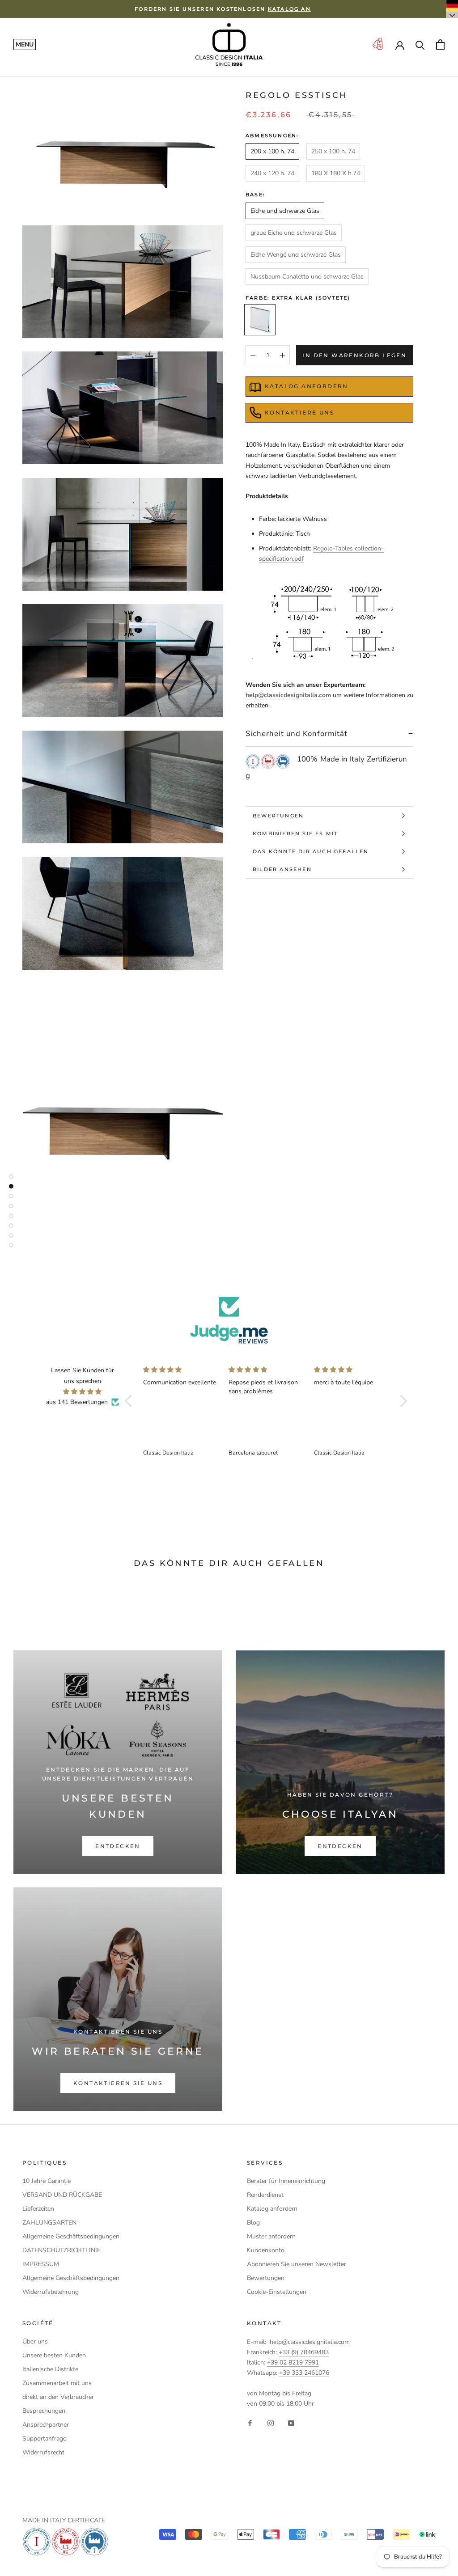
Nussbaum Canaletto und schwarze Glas (307, 277)
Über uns (35, 2341)
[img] (82, 1392)
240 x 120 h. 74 (272, 173)
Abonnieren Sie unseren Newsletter (297, 2264)
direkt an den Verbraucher (58, 2397)
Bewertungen (278, 816)
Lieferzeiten (38, 2209)
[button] (131, 1401)
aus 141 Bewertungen (77, 1402)
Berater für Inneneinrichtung (286, 2181)
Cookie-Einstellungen (277, 2292)
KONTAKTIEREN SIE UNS (118, 2083)
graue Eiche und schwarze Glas (294, 233)
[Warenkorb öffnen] (440, 44)
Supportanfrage (44, 2439)
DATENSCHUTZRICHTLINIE (61, 2250)
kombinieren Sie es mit (295, 833)
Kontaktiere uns (299, 412)
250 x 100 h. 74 (333, 151)
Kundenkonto (266, 2250)
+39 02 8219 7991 (293, 2362)
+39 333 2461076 (304, 2373)
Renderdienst (265, 2195)
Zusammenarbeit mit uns (57, 2383)
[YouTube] (291, 2423)
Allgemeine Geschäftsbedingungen (71, 2236)
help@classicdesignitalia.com (288, 695)
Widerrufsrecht (43, 2452)
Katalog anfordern (272, 2209)
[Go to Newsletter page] (377, 44)
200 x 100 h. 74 (272, 151)
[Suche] (420, 44)
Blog (253, 2223)
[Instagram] (271, 2423)
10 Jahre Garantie (47, 2181)
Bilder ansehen (282, 869)
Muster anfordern (271, 2236)
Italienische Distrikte (50, 2369)
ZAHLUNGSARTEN (49, 2223)
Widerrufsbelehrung (51, 2292)
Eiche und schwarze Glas (285, 211)
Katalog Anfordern (307, 386)
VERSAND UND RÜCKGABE (62, 2195)
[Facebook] (250, 2423)
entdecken (118, 1846)
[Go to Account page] (400, 45)
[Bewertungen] (229, 1320)
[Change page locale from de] (452, 9)
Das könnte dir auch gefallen (311, 851)
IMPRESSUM (41, 2264)
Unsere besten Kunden (54, 2355)
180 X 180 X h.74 (336, 173)
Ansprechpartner (46, 2425)
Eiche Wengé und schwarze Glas (296, 255)
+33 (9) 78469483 (304, 2352)
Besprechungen (44, 2411)
